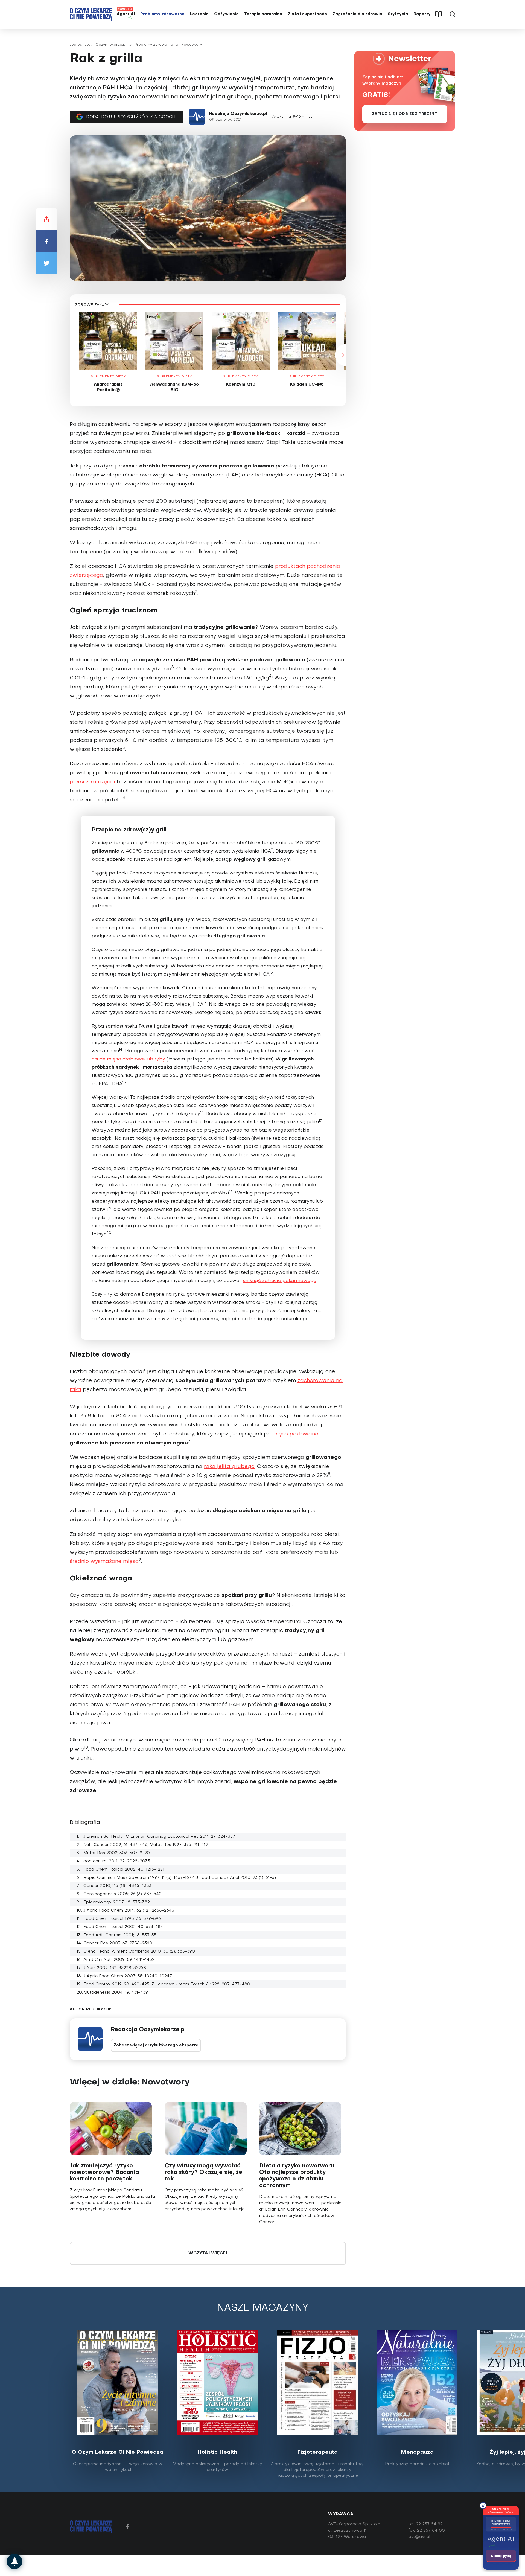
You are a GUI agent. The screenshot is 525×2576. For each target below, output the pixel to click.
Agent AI (126, 14)
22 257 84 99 (429, 2524)
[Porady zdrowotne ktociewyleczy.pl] (14, 2562)
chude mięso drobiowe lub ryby (128, 1059)
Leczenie (199, 14)
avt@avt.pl (419, 2537)
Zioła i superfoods (307, 14)
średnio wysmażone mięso (104, 1562)
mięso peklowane (295, 1434)
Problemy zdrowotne (162, 14)
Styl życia (398, 14)
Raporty (422, 14)
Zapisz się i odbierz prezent (405, 114)
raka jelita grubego (229, 1467)
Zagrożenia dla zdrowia (357, 14)
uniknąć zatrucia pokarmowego (280, 1281)
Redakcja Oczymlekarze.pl (238, 114)
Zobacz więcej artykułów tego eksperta (156, 2046)
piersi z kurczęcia (92, 782)
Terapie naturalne (263, 14)
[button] (70, 355)
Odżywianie (226, 14)
